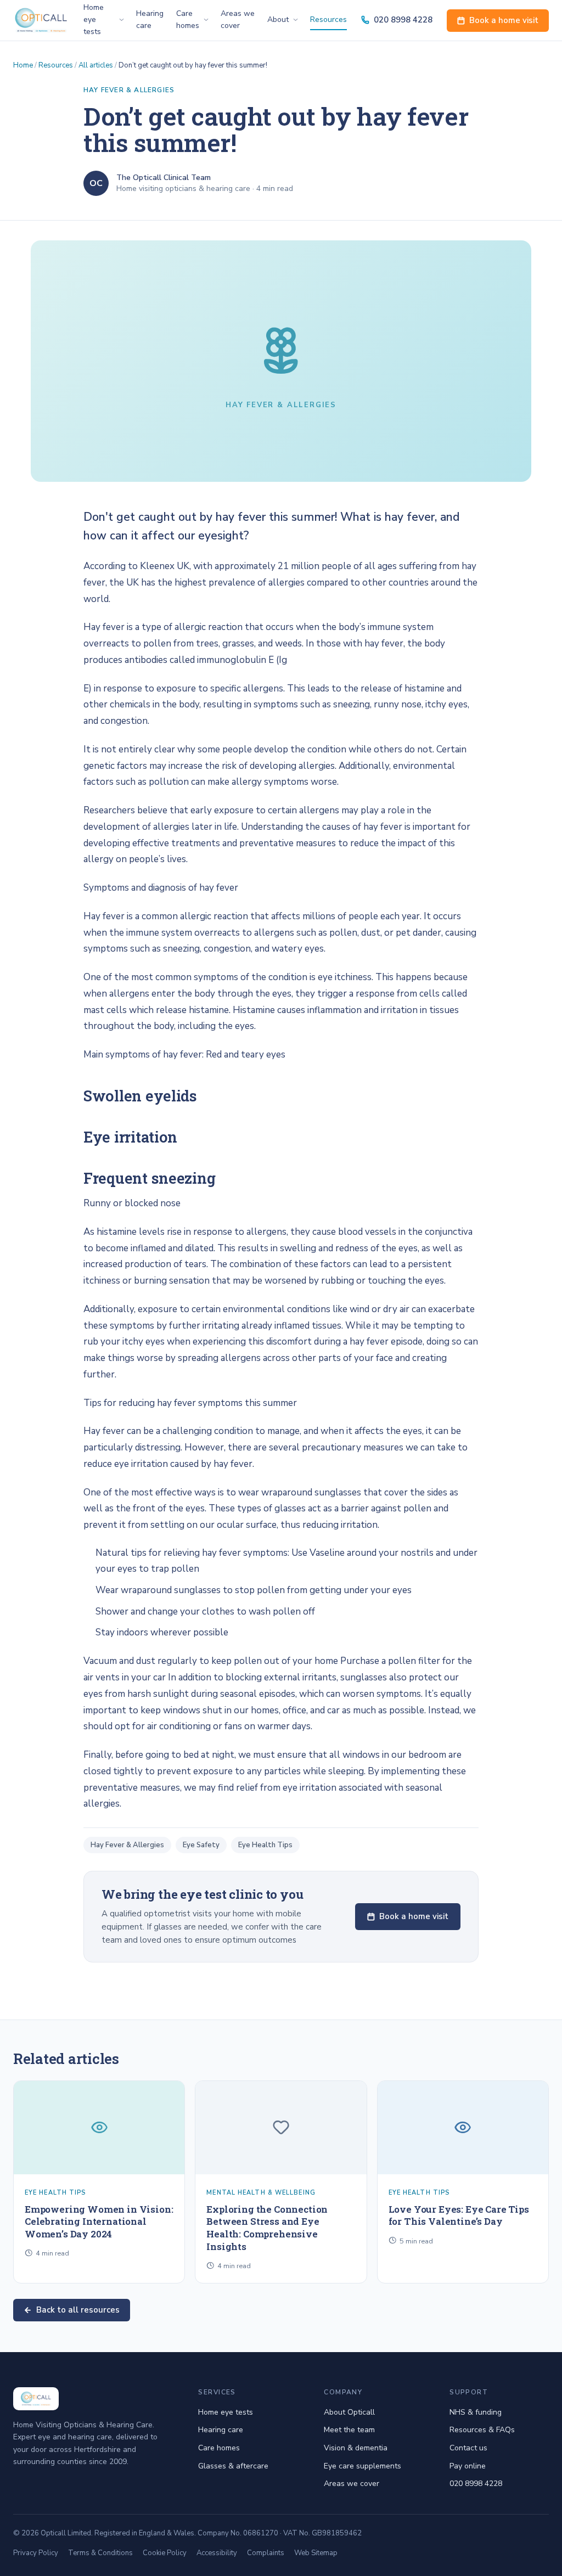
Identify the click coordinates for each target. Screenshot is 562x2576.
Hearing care (150, 19)
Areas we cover (238, 19)
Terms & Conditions (100, 2553)
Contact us (468, 2448)
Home (23, 65)
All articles (96, 65)
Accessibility (217, 2553)
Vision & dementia (356, 2448)
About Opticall (349, 2412)
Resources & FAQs (482, 2430)
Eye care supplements (363, 2466)
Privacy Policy (36, 2553)
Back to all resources (78, 2310)
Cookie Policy (165, 2553)
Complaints (266, 2553)
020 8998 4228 (403, 20)
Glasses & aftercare (233, 2466)
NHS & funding (476, 2412)
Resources (328, 19)
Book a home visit (504, 20)
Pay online (468, 2466)
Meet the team (349, 2430)
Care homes (188, 19)
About (278, 19)
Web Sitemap (316, 2553)
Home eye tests (226, 2412)
